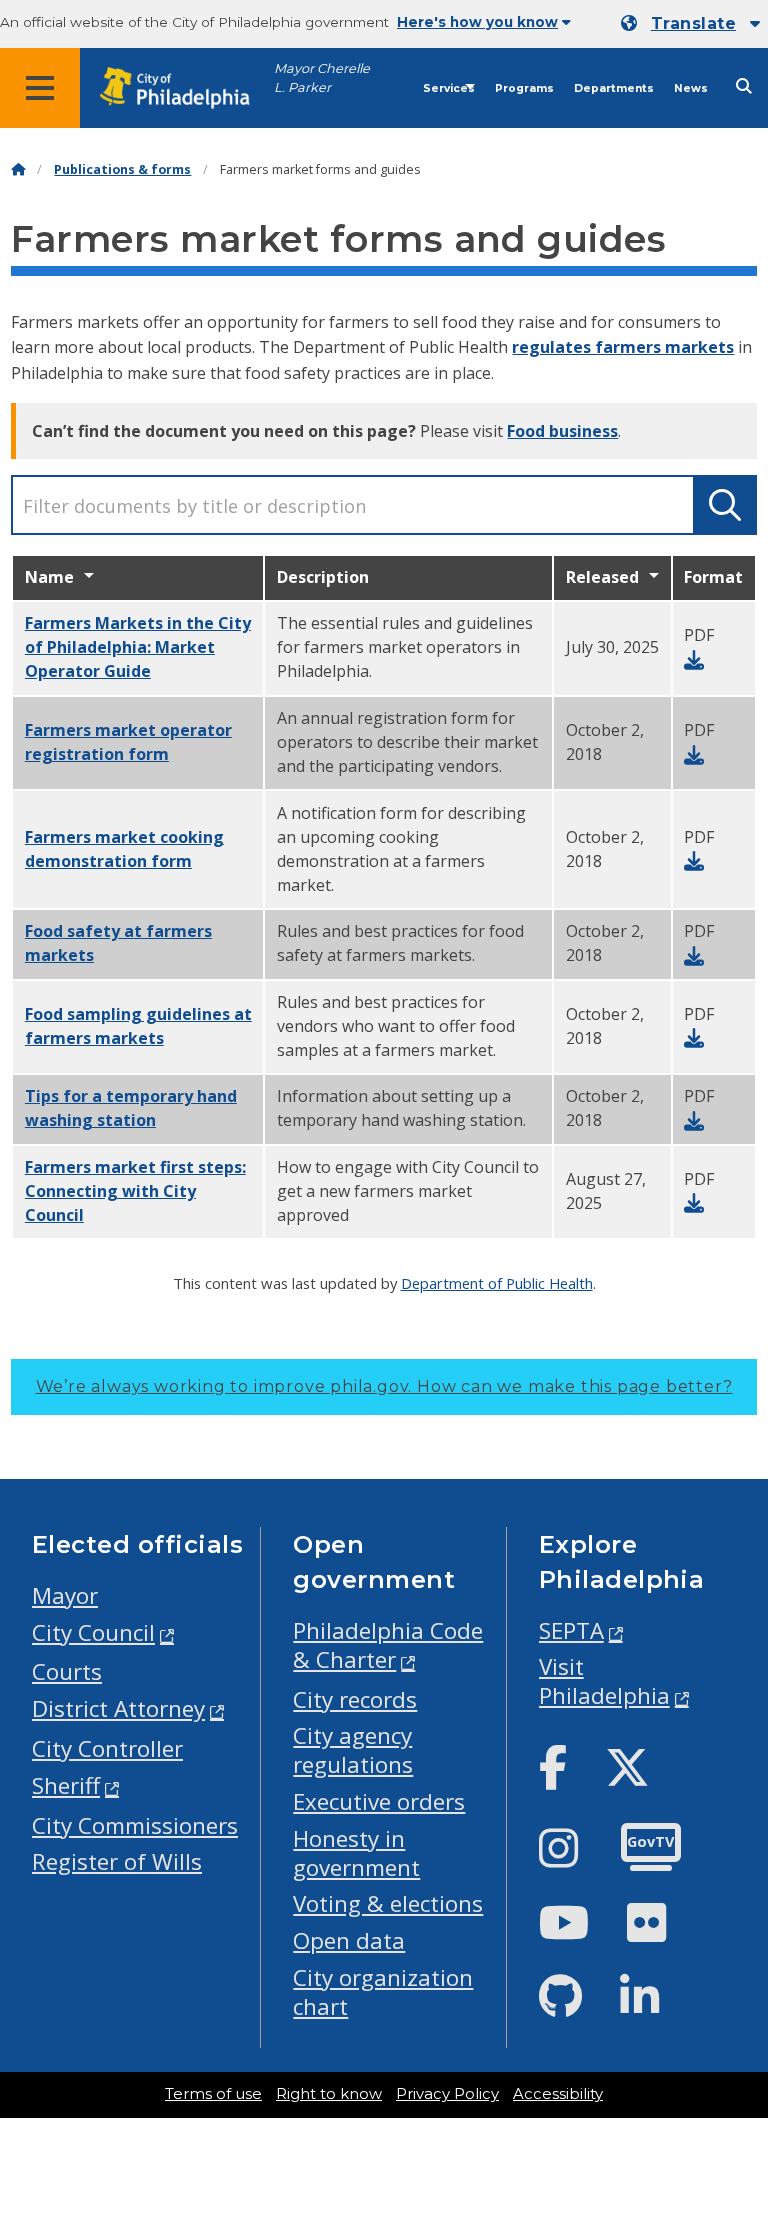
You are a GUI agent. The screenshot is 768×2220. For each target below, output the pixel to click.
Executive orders (379, 1801)
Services (449, 88)
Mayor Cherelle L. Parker (322, 78)
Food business (562, 431)
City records (355, 1699)
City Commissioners (135, 1825)
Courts (67, 1671)
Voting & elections (388, 1903)
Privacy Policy (447, 2094)
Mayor (65, 1595)
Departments (614, 88)
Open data (349, 1940)
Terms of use (213, 2094)
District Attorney (118, 1708)
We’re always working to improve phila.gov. (384, 1386)
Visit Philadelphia (604, 1681)
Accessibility (558, 2094)
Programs (524, 88)
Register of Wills (117, 1861)
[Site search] (744, 86)
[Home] (18, 169)
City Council (93, 1632)
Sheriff (66, 1785)
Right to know (329, 2094)
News (691, 88)
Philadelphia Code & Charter (388, 1645)
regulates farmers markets (623, 347)
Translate (693, 23)
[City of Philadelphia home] (185, 88)
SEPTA (571, 1630)
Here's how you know (477, 22)
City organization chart (383, 1992)
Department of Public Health (497, 1283)
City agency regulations (353, 1750)
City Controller (107, 1748)
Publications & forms (122, 169)
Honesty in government (356, 1853)
